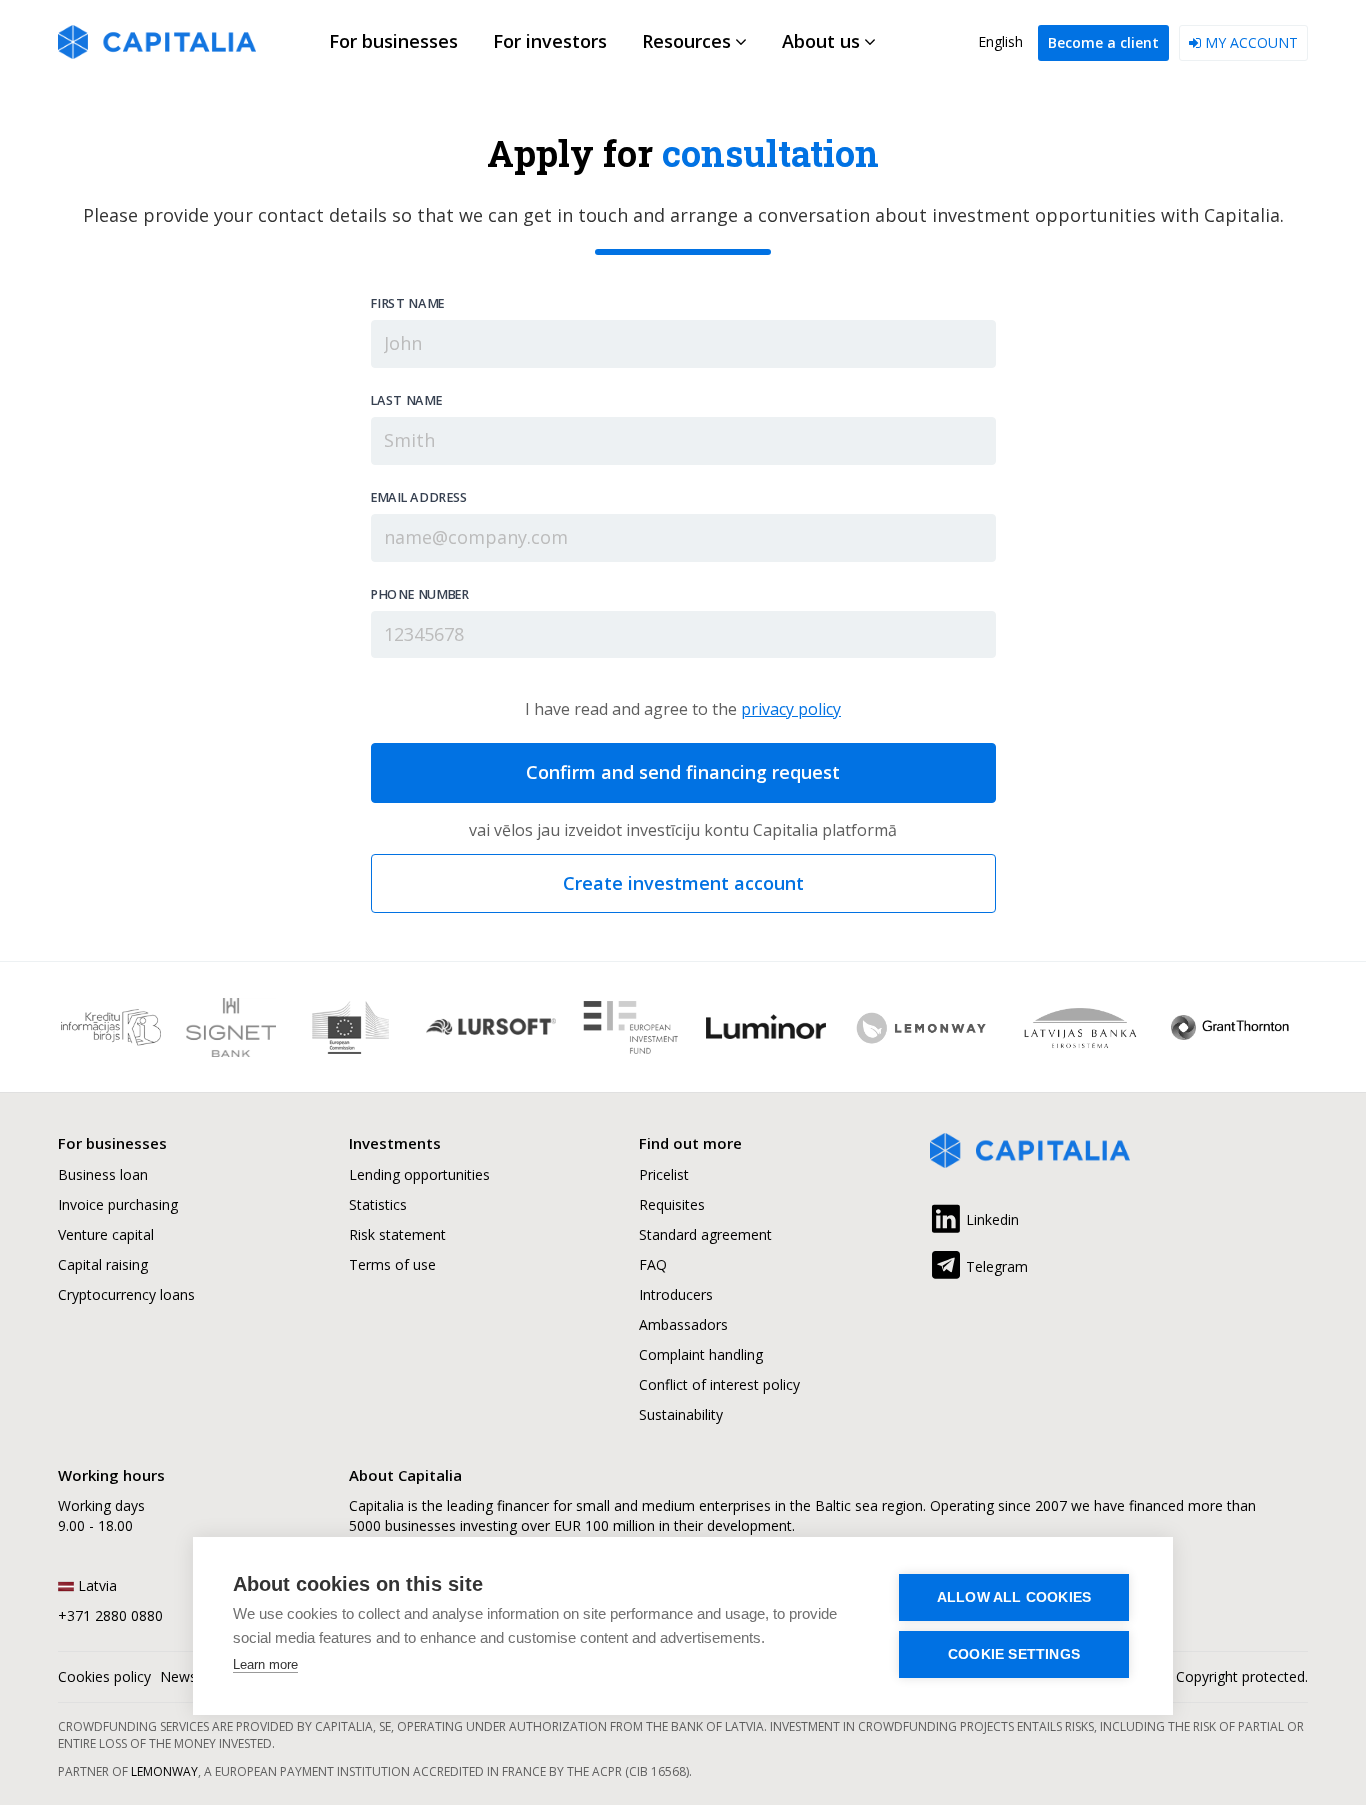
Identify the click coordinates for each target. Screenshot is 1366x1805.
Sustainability (681, 1414)
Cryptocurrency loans (126, 1294)
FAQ (653, 1264)
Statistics (378, 1204)
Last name (405, 400)
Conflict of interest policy (719, 1384)
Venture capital (106, 1234)
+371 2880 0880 (110, 1615)
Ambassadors (683, 1324)
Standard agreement (705, 1234)
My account (1249, 42)
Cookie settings (1014, 1654)
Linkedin (990, 1219)
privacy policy (791, 709)
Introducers (676, 1294)
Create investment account (683, 883)
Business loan (103, 1174)
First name (407, 304)
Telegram (995, 1266)
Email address (419, 497)
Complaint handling (701, 1354)
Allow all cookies (1014, 1597)
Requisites (672, 1204)
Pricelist (664, 1174)
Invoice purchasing (118, 1204)
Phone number (419, 594)
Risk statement (397, 1234)
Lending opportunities (419, 1174)
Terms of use (392, 1264)
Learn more (265, 1664)
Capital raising (103, 1264)
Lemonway (164, 1771)
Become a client (1103, 42)
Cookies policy (104, 1676)
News (178, 1676)
